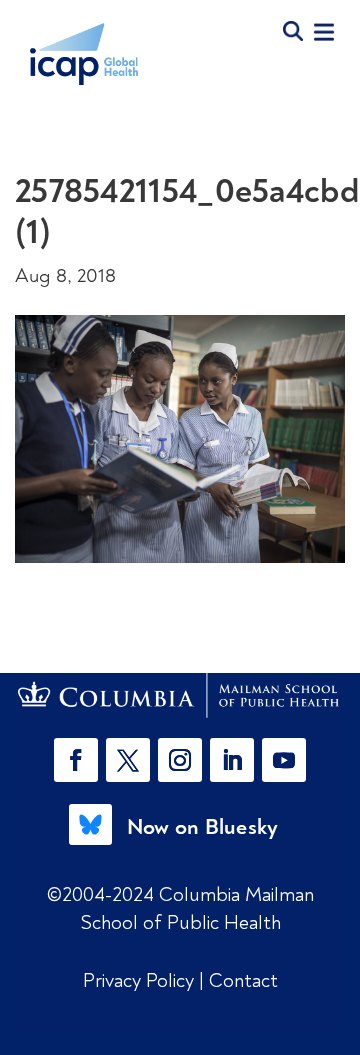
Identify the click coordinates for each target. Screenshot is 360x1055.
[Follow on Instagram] (180, 760)
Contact (243, 980)
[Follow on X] (128, 760)
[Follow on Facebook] (76, 760)
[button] (80, 760)
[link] (180, 695)
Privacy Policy (141, 980)
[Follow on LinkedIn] (232, 760)
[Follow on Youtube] (284, 760)
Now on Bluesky (203, 826)
